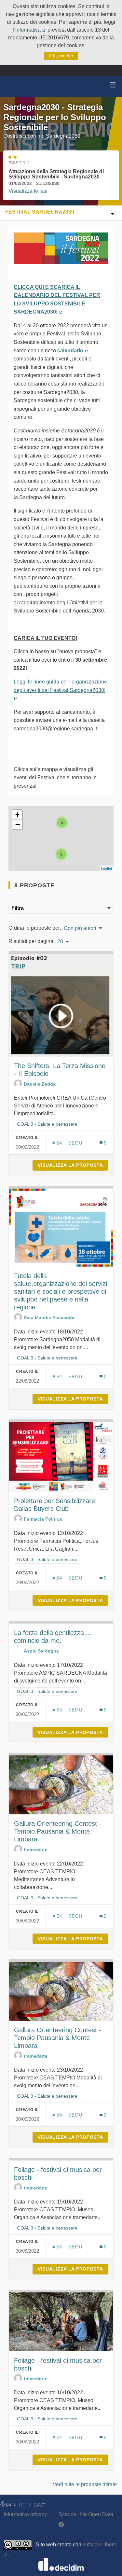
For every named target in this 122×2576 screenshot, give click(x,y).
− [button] (18, 824)
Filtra (18, 908)
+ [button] (17, 815)
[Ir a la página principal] (13, 86)
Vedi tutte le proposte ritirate (85, 2484)
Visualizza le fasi (28, 191)
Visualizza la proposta (73, 1165)
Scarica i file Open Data (86, 2514)
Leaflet (107, 868)
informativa (31, 30)
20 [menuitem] (60, 942)
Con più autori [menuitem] (80, 928)
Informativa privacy (25, 2514)
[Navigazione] (113, 85)
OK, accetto (61, 56)
